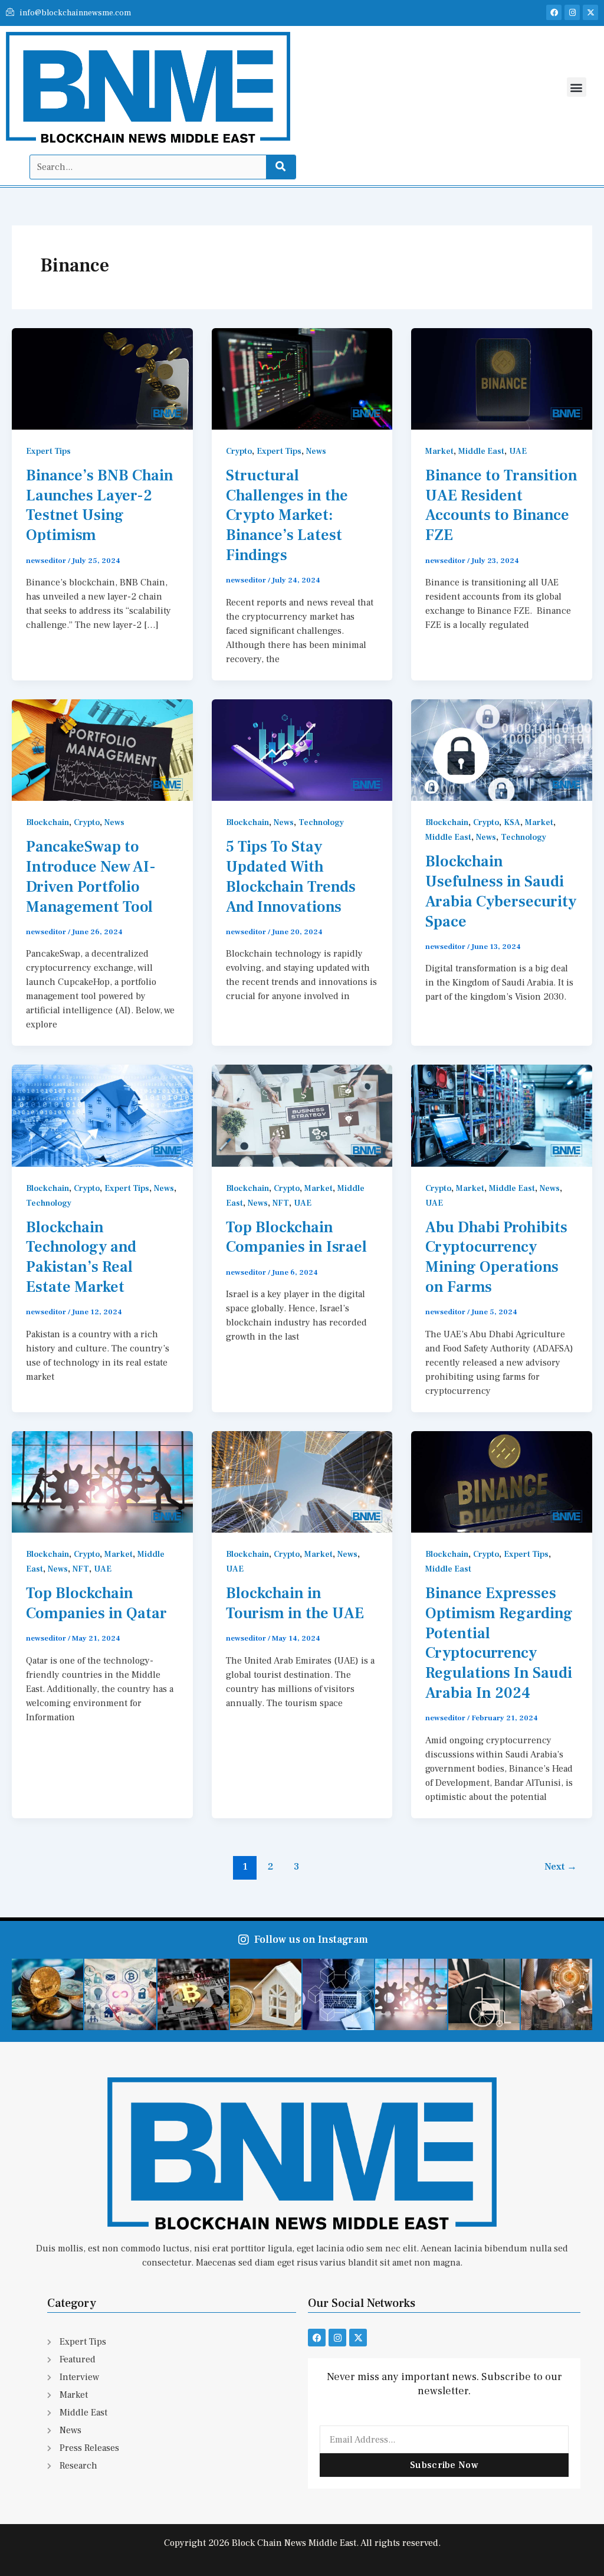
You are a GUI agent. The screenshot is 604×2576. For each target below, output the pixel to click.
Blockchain (47, 823)
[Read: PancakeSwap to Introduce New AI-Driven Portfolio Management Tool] (102, 749)
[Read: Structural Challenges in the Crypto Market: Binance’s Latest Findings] (302, 378)
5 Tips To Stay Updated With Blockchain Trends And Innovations (291, 877)
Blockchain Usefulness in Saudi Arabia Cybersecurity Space (501, 891)
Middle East (481, 451)
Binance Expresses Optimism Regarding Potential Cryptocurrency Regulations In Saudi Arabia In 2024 (499, 1643)
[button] (577, 87)
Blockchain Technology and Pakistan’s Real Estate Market (81, 1257)
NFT (281, 1203)
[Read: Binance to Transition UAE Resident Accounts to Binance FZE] (502, 378)
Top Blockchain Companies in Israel (298, 1238)
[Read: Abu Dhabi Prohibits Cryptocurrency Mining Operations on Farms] (502, 1115)
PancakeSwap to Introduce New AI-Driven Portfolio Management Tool (91, 877)
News (316, 451)
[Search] (281, 167)
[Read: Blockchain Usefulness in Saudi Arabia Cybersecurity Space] (502, 749)
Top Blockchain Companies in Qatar (96, 1603)
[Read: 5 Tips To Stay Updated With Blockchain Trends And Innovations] (302, 749)
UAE (518, 451)
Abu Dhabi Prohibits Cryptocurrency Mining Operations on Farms (496, 1257)
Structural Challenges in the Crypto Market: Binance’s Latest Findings (287, 515)
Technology (321, 823)
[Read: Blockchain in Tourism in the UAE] (302, 1481)
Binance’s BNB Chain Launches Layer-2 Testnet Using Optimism (100, 505)
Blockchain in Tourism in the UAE (295, 1603)
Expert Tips (48, 451)
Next (561, 1867)
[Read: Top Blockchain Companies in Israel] (302, 1115)
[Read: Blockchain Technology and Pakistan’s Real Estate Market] (102, 1115)
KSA (512, 823)
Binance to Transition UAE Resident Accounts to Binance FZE (501, 505)
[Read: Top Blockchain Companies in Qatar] (102, 1481)
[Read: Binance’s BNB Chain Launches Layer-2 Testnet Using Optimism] (102, 378)
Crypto (239, 451)
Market (439, 451)
